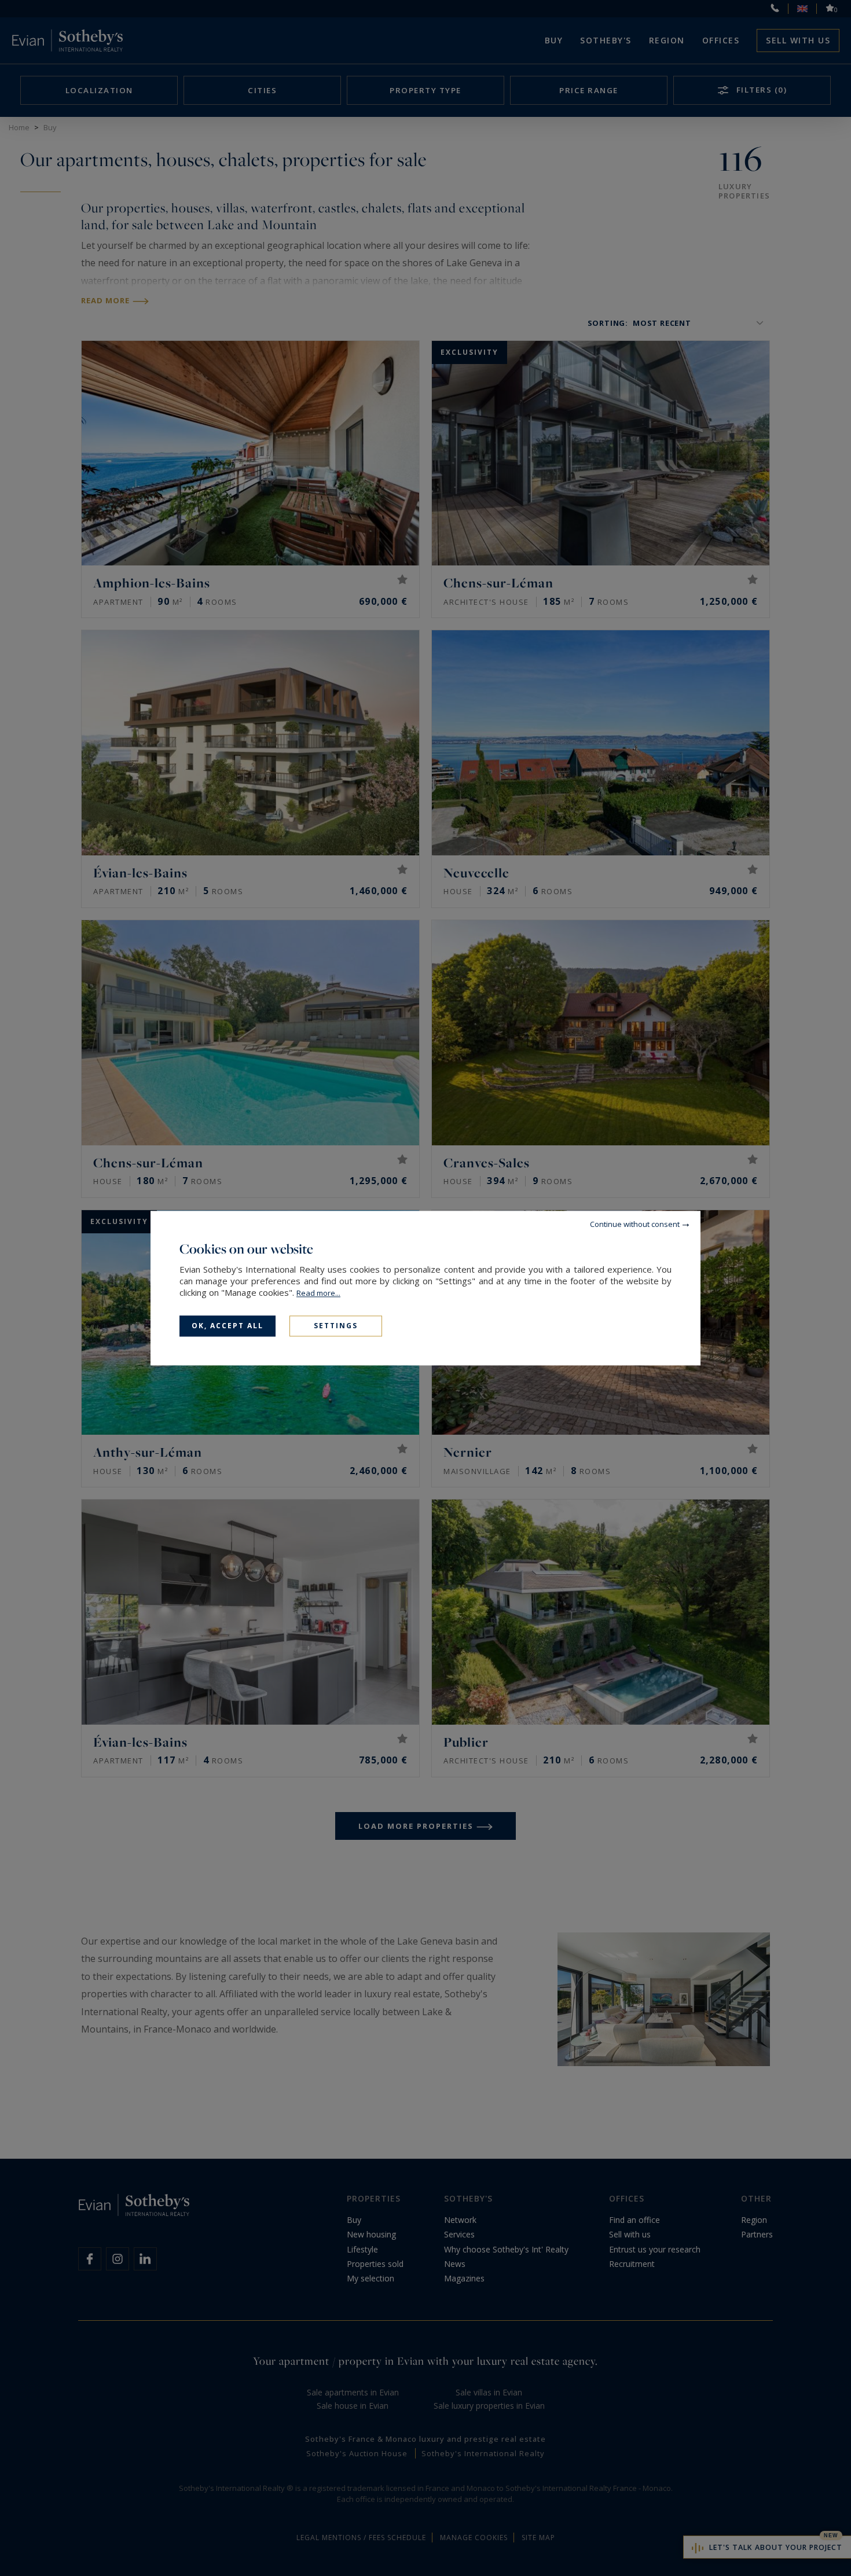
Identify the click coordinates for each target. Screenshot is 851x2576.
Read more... (318, 1293)
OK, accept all (228, 1326)
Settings (336, 1326)
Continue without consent (635, 1224)
